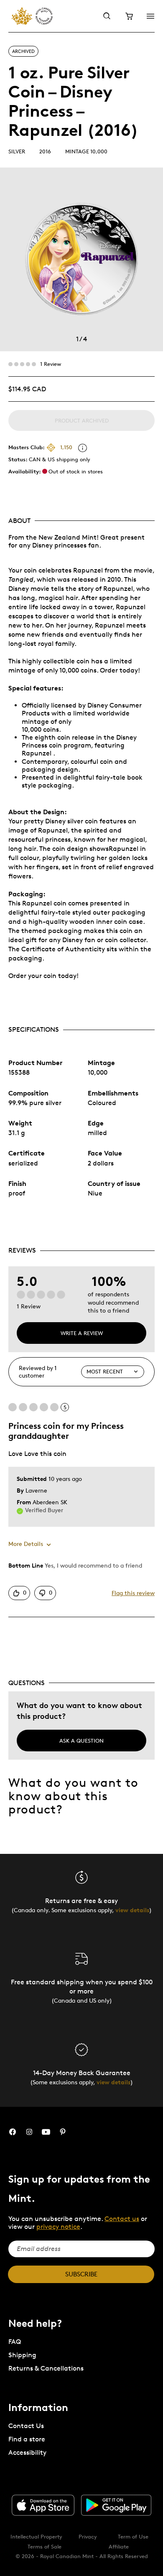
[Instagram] (29, 2132)
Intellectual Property (36, 2536)
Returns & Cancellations (46, 2368)
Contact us (122, 2219)
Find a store (27, 2439)
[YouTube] (46, 2132)
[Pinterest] (63, 2132)
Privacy (88, 2536)
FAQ (15, 2342)
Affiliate (119, 2546)
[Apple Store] (43, 2505)
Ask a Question (81, 1741)
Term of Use (133, 2536)
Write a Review (82, 1333)
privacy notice (58, 2227)
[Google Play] (116, 2505)
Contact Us (26, 2426)
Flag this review (133, 1593)
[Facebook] (13, 2132)
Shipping (22, 2355)
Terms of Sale (45, 2546)
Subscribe (81, 2274)
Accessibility (27, 2452)
